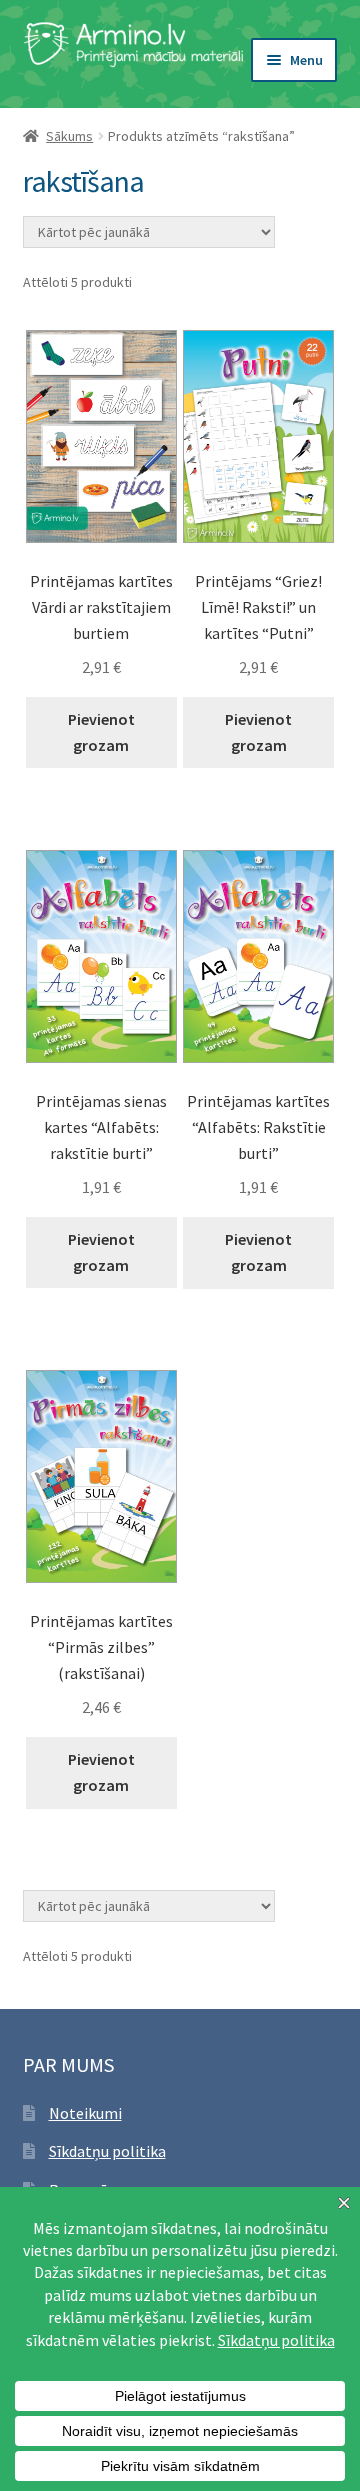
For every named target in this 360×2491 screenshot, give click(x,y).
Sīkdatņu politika (107, 2151)
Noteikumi (85, 2113)
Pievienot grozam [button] (101, 732)
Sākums (69, 136)
